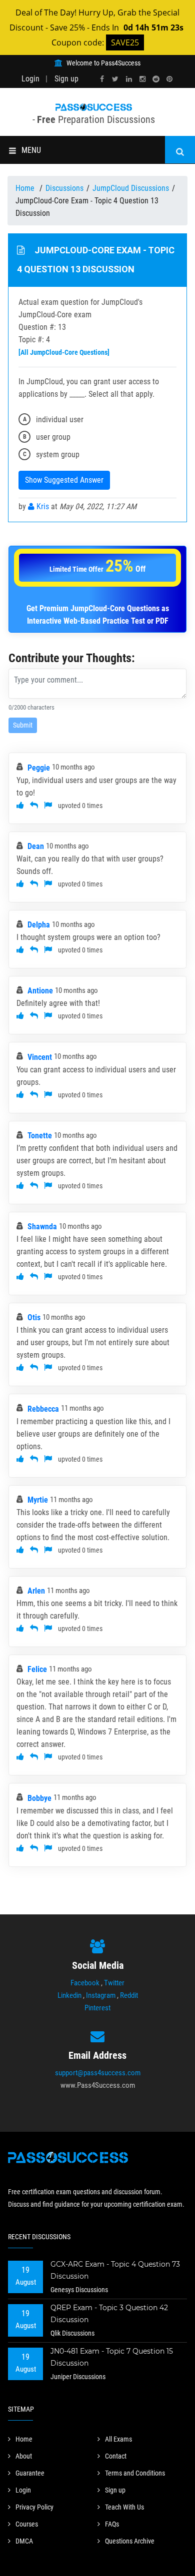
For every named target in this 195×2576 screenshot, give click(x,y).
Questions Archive (130, 2541)
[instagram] (142, 79)
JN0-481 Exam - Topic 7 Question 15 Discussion (112, 2357)
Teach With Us (124, 2507)
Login (30, 79)
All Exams (118, 2439)
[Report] (48, 805)
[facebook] (102, 79)
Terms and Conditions (135, 2473)
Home (26, 188)
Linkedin (69, 1995)
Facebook (85, 1983)
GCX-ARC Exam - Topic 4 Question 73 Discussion (115, 2270)
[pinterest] (169, 79)
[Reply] (34, 805)
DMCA (24, 2541)
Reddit (129, 1995)
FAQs (112, 2524)
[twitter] (115, 79)
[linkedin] (129, 79)
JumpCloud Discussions (131, 188)
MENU (31, 150)
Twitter (114, 1983)
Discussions (64, 188)
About (24, 2456)
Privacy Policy (34, 2507)
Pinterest (97, 2008)
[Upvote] (20, 805)
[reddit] (156, 79)
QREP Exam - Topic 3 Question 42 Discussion (109, 2314)
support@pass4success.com (98, 2073)
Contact (116, 2456)
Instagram (101, 1995)
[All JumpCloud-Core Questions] (64, 352)
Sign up (66, 79)
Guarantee (30, 2473)
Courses (27, 2524)
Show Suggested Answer (64, 480)
